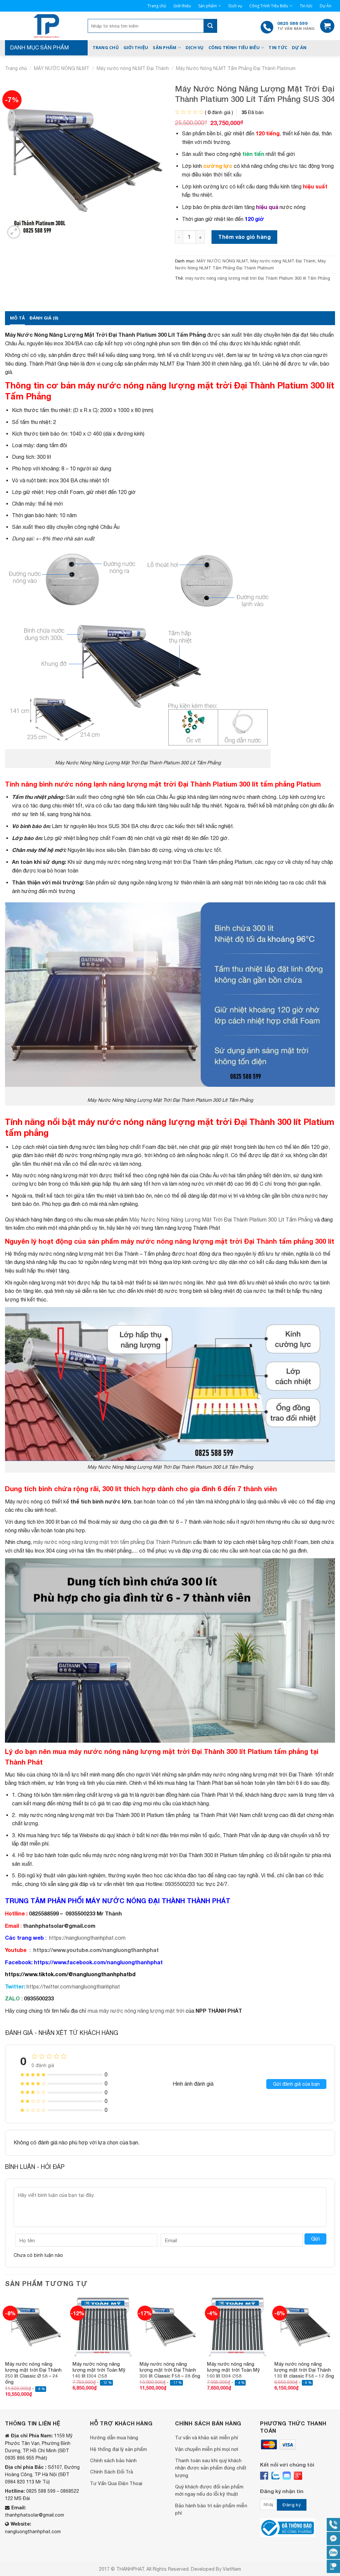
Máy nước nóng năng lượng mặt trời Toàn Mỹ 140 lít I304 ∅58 (99, 2370)
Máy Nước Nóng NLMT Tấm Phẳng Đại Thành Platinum (236, 68)
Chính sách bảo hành (113, 2460)
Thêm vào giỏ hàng (244, 237)
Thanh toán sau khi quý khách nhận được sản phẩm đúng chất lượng (211, 2468)
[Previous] (5, 2352)
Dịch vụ (235, 6)
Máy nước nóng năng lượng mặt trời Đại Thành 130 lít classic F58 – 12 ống (304, 2370)
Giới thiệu (182, 6)
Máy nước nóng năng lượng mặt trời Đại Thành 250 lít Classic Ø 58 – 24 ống (33, 2373)
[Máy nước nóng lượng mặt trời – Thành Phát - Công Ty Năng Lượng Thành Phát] (46, 26)
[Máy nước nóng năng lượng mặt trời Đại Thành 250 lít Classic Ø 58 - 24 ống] (35, 2326)
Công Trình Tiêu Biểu (269, 6)
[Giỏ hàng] (327, 26)
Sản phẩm (208, 6)
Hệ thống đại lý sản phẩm (118, 2449)
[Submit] (210, 26)
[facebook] (264, 2476)
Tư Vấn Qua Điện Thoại (116, 2483)
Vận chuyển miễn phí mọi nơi (207, 2449)
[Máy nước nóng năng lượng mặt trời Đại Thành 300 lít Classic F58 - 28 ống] (170, 2326)
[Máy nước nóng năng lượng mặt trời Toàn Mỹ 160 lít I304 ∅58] (237, 2326)
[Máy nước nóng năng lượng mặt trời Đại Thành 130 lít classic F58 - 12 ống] (305, 2326)
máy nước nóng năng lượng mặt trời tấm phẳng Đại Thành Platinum (112, 1542)
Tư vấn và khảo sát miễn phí (206, 2437)
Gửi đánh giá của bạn (296, 2084)
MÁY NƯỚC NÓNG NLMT (62, 68)
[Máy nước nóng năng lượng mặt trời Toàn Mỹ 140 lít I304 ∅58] (103, 2326)
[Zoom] (14, 232)
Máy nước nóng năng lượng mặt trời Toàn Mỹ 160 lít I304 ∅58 (233, 2370)
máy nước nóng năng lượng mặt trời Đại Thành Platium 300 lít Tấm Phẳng (258, 278)
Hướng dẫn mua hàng (114, 2437)
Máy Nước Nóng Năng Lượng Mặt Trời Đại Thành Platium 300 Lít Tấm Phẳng (221, 1219)
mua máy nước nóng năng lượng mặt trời (136, 2011)
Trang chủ (157, 6)
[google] (298, 2476)
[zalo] (275, 2476)
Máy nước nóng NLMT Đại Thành (133, 68)
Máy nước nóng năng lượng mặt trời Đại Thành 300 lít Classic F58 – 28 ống (170, 2370)
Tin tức (306, 6)
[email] (287, 2476)
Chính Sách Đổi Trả (111, 2472)
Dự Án (326, 6)
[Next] (335, 2352)
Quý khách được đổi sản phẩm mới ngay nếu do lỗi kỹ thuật (209, 2490)
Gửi (315, 2239)
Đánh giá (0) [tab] (44, 318)
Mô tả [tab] (17, 318)
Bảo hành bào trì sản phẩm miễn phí (211, 2509)
